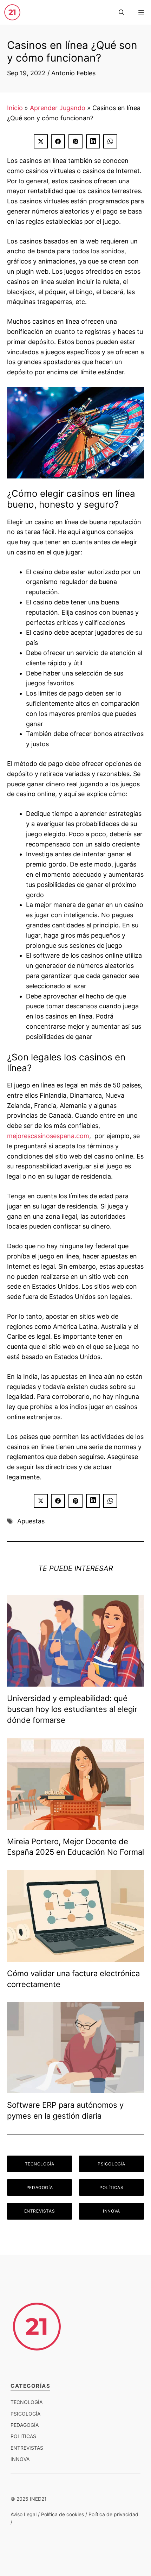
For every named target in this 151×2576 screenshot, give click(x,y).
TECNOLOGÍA (40, 2164)
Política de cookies (63, 2514)
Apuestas (31, 1521)
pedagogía (25, 2425)
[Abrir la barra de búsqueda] (122, 12)
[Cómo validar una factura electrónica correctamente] (75, 1956)
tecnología (27, 2402)
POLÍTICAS (111, 2187)
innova (20, 2459)
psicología (25, 2414)
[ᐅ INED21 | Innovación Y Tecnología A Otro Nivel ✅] (12, 12)
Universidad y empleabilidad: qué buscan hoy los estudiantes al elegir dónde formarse (72, 1709)
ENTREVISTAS (40, 2211)
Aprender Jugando (58, 108)
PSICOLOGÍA (111, 2164)
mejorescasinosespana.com (48, 1136)
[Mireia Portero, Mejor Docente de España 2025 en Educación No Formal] (75, 1824)
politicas (23, 2436)
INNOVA (111, 2211)
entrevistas (27, 2448)
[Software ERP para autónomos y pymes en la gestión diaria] (75, 2088)
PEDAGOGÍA (40, 2187)
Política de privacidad (113, 2514)
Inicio (15, 108)
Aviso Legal (24, 2514)
